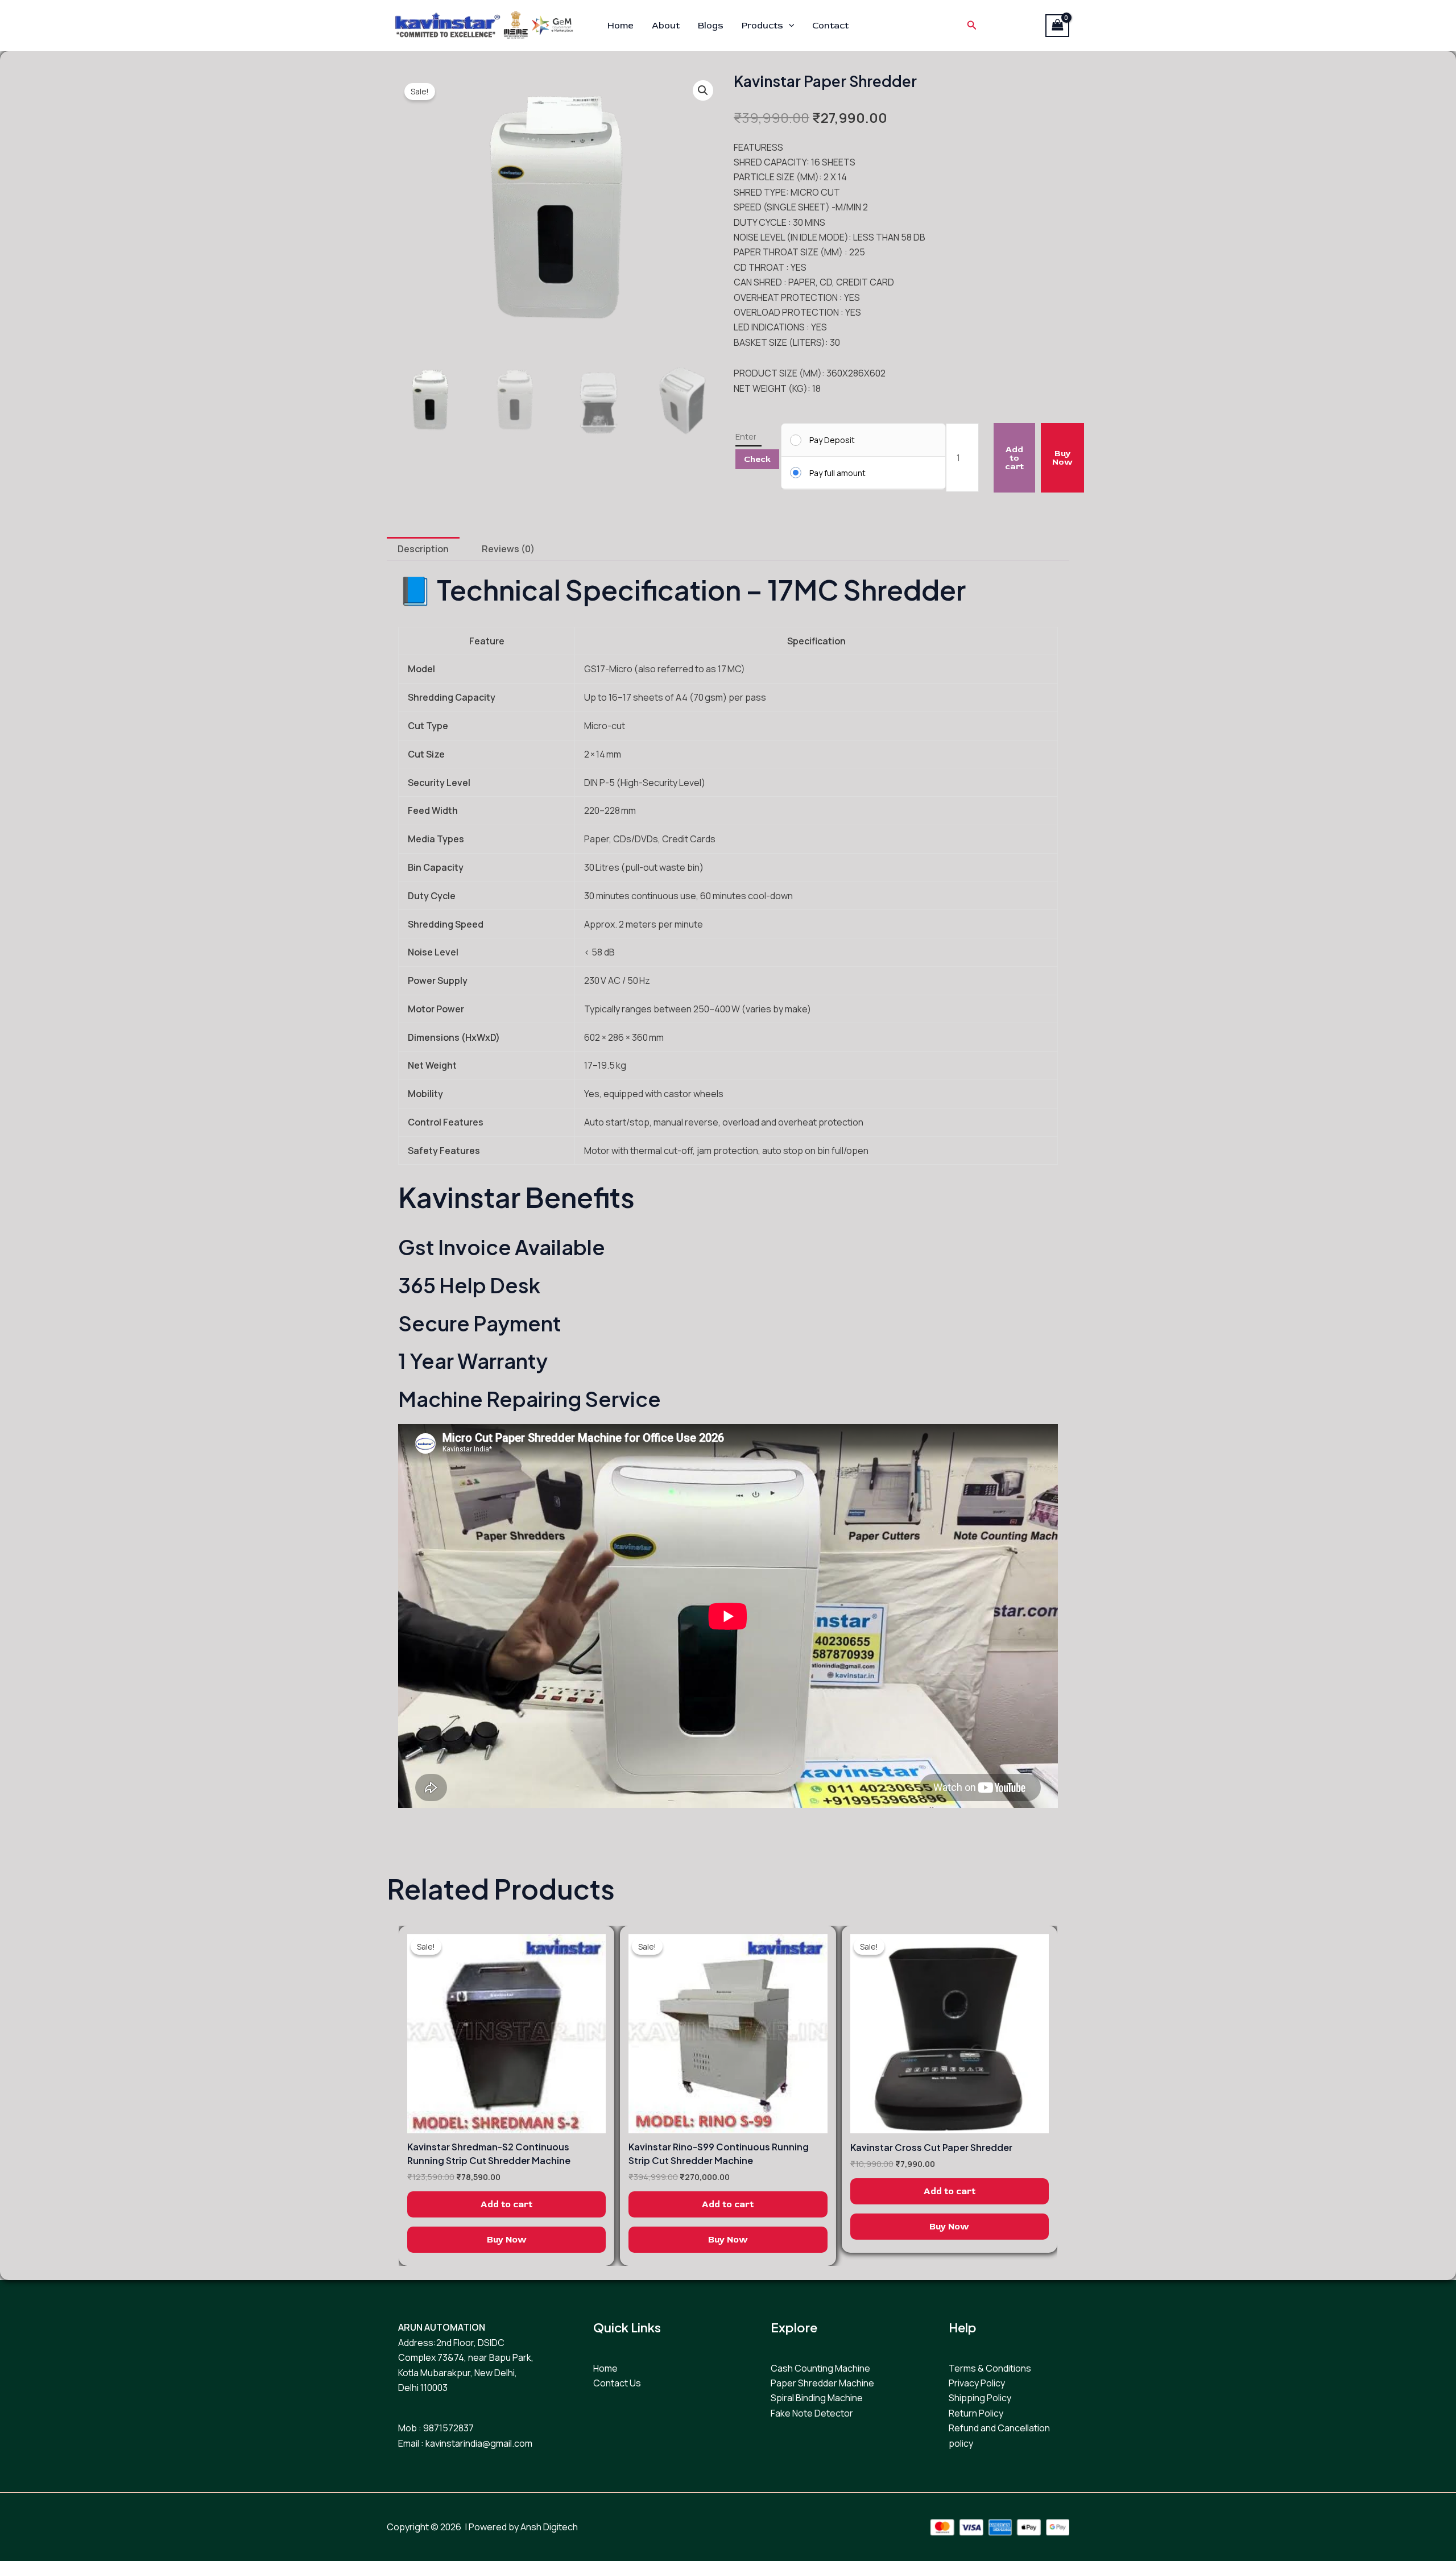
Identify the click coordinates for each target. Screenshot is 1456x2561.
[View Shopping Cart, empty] (1057, 26)
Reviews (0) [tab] (508, 549)
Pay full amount (837, 473)
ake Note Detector (814, 2413)
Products (762, 26)
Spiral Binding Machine (817, 2398)
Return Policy (976, 2413)
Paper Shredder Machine (822, 2383)
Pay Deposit (832, 440)
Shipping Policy (980, 2398)
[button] (789, 26)
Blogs (711, 26)
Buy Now (1062, 458)
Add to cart (1014, 458)
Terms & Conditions (990, 2368)
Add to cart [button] (506, 2204)
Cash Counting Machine (820, 2368)
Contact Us (617, 2383)
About (666, 26)
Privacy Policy (977, 2383)
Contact (830, 26)
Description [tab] (423, 549)
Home (621, 26)
